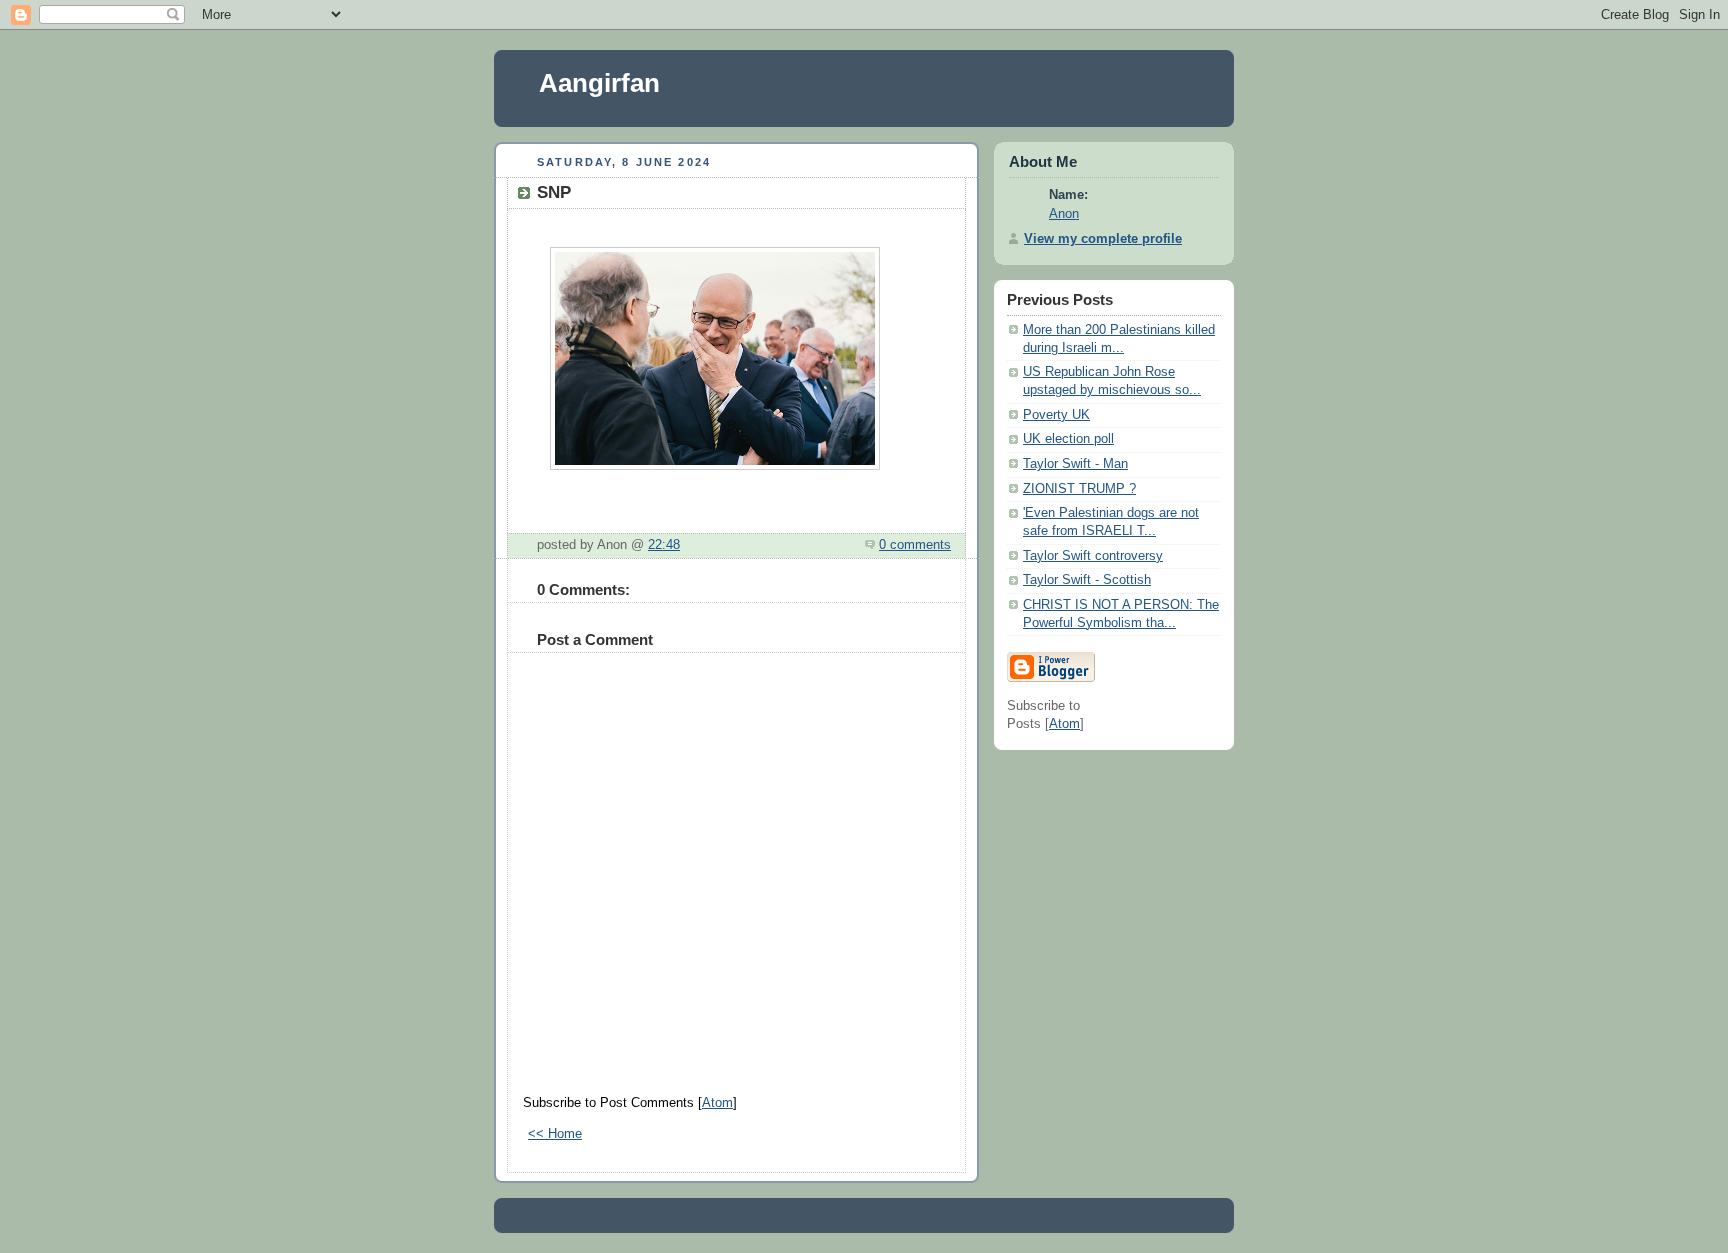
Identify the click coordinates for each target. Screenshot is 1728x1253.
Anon (1064, 214)
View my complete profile (1103, 239)
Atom (717, 1103)
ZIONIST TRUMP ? (1079, 489)
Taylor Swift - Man (1075, 464)
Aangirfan (599, 83)
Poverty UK (1056, 415)
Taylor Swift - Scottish (1087, 580)
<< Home (555, 1134)
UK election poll (1068, 439)
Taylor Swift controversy (1093, 556)
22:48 (664, 545)
